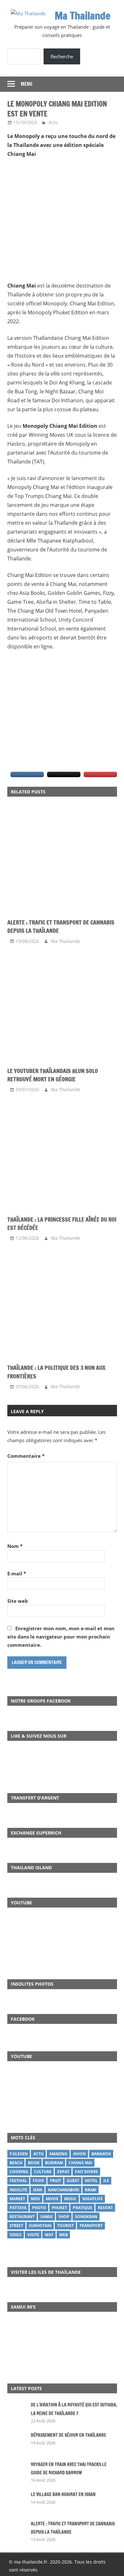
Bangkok (101, 2154)
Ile (106, 2181)
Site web (18, 1601)
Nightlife (93, 2199)
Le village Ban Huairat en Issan (63, 2494)
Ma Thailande (83, 16)
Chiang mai (80, 2163)
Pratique (83, 2208)
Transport (91, 2226)
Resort (105, 2208)
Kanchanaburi (64, 2190)
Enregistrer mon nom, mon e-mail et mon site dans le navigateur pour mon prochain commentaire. (61, 1637)
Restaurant (22, 2217)
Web (63, 2235)
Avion (79, 2154)
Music (70, 2199)
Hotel (91, 2181)
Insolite (18, 2190)
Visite (33, 2235)
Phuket (59, 2208)
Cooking (19, 2172)
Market (17, 2199)
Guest (73, 2181)
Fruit (55, 2181)
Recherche (62, 56)
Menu (27, 84)
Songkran (86, 2217)
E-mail (17, 1573)
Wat (49, 2235)
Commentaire (26, 1456)
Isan (38, 2190)
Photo (39, 2208)
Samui (47, 2217)
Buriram (54, 2163)
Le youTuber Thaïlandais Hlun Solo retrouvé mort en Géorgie (53, 1075)
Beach (16, 2163)
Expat (63, 2172)
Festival (18, 2181)
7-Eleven (19, 2154)
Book (34, 2163)
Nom (15, 1546)
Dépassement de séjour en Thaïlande (69, 2435)
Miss (35, 2199)
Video (16, 2235)
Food (38, 2181)
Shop (64, 2217)
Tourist (65, 2226)
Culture (43, 2172)
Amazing (58, 2154)
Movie (52, 2199)
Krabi (91, 2190)
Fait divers (86, 2172)
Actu (53, 122)
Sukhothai (40, 2226)
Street (16, 2226)
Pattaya (18, 2208)
